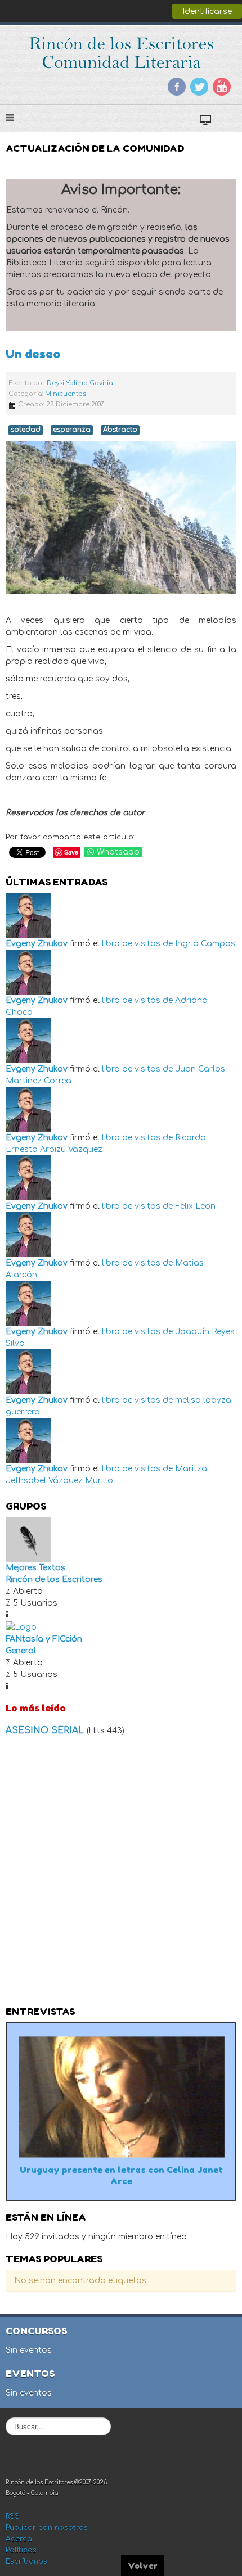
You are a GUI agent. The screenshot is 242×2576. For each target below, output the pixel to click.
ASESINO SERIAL (46, 1730)
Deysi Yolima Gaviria (80, 383)
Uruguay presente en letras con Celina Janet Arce (121, 2175)
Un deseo (33, 354)
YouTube (222, 87)
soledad (26, 430)
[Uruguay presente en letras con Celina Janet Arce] (121, 2097)
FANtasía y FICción (44, 1639)
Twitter (199, 87)
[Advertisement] (121, 1874)
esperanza (72, 430)
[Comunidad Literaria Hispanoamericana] (121, 53)
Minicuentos (66, 394)
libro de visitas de (137, 944)
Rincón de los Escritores (54, 1580)
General (21, 1651)
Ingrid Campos (205, 944)
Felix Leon (195, 1206)
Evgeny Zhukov (37, 944)
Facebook (177, 87)
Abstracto (120, 430)
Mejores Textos (35, 1568)
